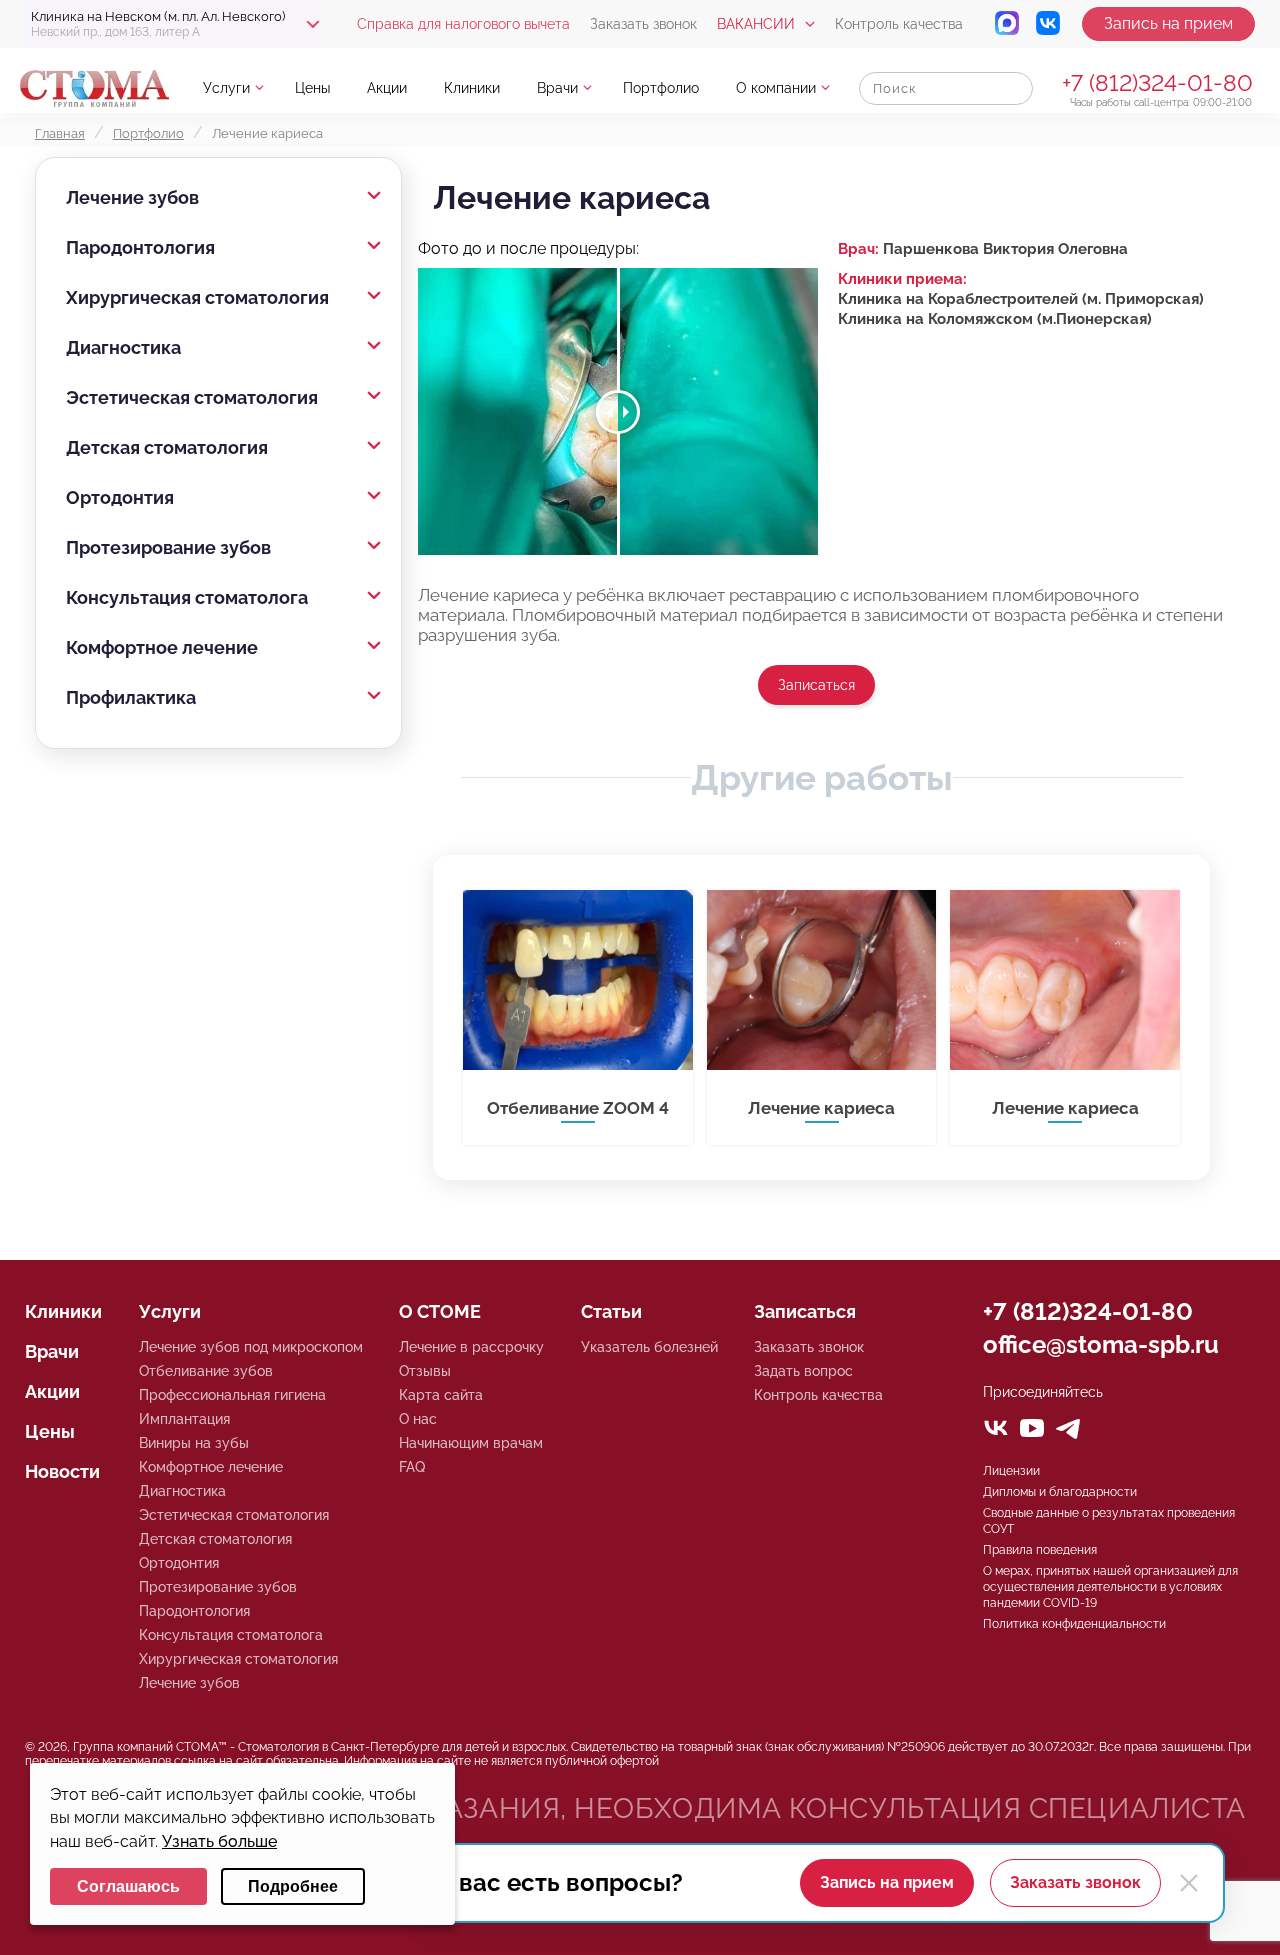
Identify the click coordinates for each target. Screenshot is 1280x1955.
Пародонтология (140, 247)
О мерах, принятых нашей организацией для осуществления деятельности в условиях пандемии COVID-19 (1110, 1587)
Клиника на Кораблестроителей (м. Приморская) (1021, 299)
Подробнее (293, 1886)
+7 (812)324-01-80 (1157, 82)
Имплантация (184, 1419)
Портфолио (661, 88)
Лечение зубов (132, 197)
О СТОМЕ (440, 1311)
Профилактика (131, 697)
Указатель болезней (649, 1347)
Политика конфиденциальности (1074, 1624)
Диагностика (123, 347)
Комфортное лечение (162, 647)
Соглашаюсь (128, 1886)
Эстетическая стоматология (192, 397)
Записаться (816, 685)
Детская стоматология (167, 447)
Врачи (557, 88)
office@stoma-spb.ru (1101, 1344)
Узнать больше (219, 1841)
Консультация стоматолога (187, 597)
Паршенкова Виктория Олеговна (1005, 249)
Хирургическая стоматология (197, 297)
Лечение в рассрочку (471, 1347)
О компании (776, 88)
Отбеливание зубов (206, 1371)
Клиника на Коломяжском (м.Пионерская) (995, 319)
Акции (387, 88)
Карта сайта (441, 1395)
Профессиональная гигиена (232, 1395)
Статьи (611, 1311)
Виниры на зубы (194, 1443)
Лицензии (1011, 1471)
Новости (62, 1471)
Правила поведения (1040, 1550)
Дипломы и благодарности (1060, 1492)
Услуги (226, 88)
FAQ (412, 1467)
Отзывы (425, 1371)
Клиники (472, 88)
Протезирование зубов (168, 547)
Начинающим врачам (471, 1443)
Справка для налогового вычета (463, 24)
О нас (418, 1419)
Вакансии (756, 24)
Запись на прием (1168, 23)
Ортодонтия (120, 497)
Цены (312, 88)
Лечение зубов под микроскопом (251, 1347)
